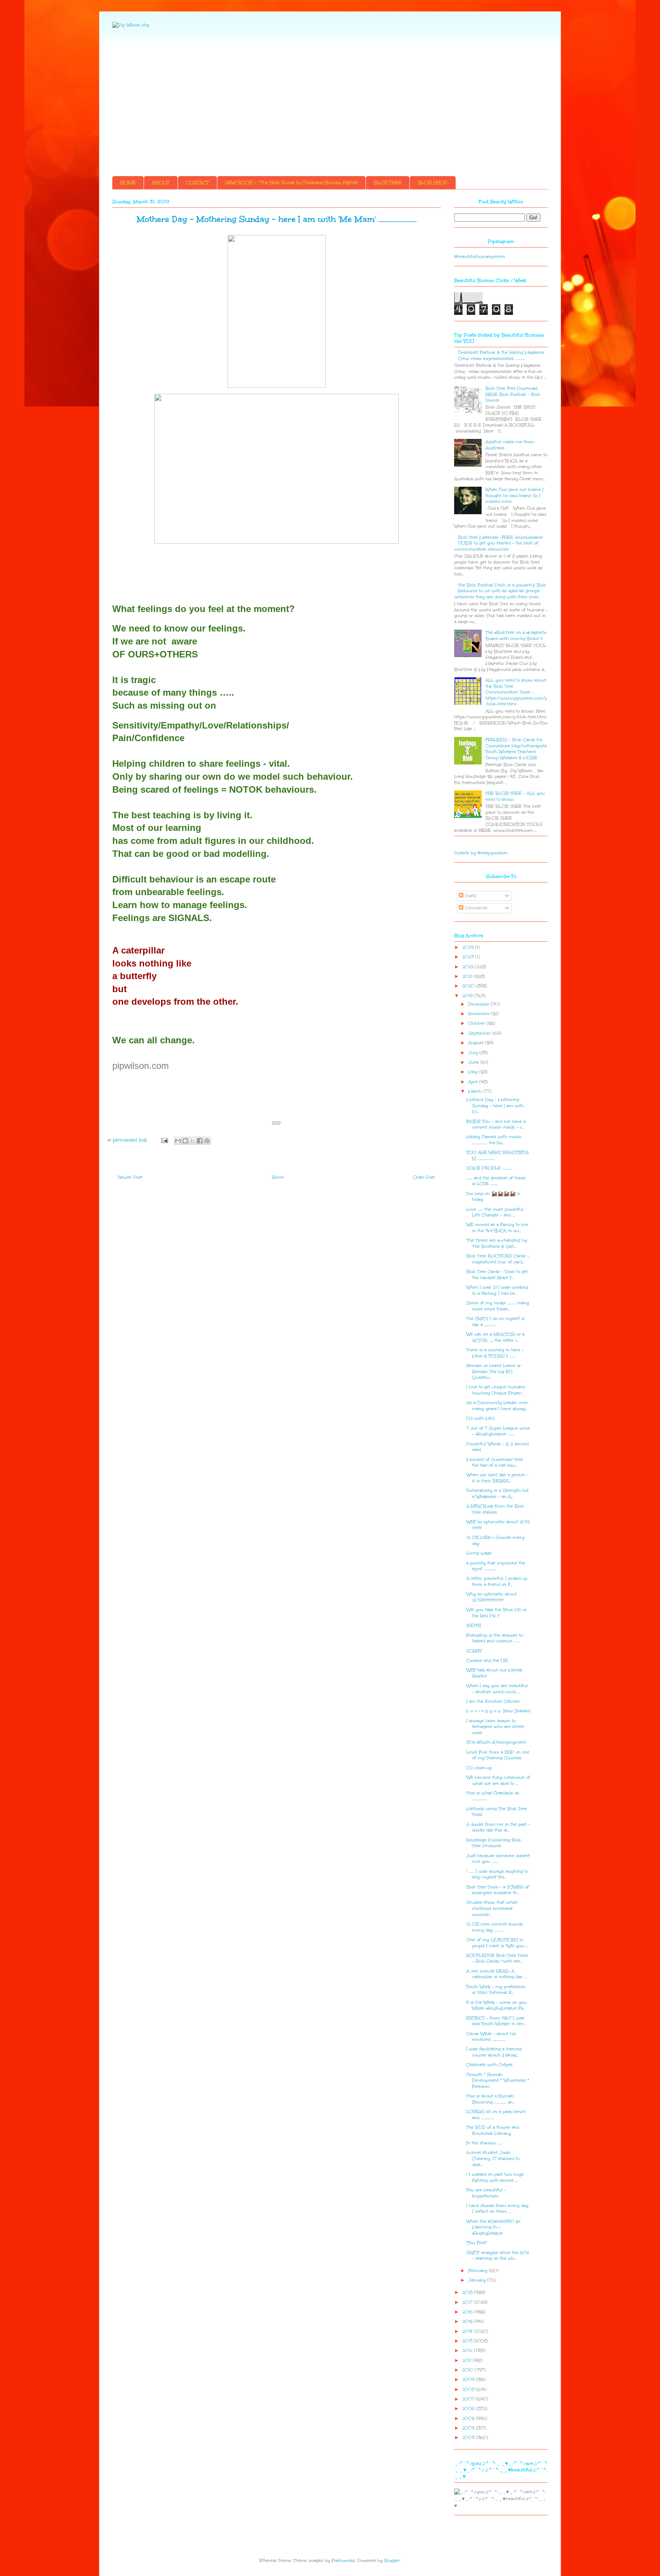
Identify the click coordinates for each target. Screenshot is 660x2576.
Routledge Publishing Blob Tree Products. (494, 1843)
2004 (469, 2428)
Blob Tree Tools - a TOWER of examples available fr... (498, 1890)
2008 (469, 2389)
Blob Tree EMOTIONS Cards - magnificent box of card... (498, 1259)
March (476, 1091)
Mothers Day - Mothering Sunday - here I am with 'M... (495, 1106)
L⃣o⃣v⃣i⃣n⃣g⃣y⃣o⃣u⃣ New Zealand (498, 1711)
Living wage (479, 1553)
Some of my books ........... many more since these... (498, 1306)
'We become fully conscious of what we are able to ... (498, 1780)
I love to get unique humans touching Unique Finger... (496, 1390)
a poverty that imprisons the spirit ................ (496, 1566)
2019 (468, 996)
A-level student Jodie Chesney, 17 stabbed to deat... (493, 2158)
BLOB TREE (388, 183)
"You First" (477, 2243)
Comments (475, 908)
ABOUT (161, 183)
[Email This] (178, 1141)
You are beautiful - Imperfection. (486, 2193)
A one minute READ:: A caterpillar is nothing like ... (496, 1974)
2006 (469, 2408)
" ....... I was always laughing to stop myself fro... (497, 1874)
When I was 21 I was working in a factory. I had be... (497, 1290)
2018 (468, 2292)
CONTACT (197, 183)
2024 (469, 947)
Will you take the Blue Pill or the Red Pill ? (497, 1613)
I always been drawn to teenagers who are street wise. (495, 1727)
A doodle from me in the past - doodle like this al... (498, 1827)
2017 (468, 2302)
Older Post (424, 1177)
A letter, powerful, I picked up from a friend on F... (497, 1581)
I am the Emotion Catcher (493, 1701)
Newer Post (130, 1177)
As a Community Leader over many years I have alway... (497, 1406)
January (478, 2280)
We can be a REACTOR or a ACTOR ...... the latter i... (495, 1337)
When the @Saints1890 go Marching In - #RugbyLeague (493, 2227)
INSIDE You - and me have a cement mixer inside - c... (496, 1124)
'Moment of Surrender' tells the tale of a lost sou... (495, 1463)
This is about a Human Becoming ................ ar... (490, 2099)
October (477, 1023)
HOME (128, 183)
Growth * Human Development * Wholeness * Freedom (498, 2081)
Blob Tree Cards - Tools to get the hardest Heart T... (497, 1275)
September (480, 1033)
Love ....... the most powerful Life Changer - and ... (495, 1212)
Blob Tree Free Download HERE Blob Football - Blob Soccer (513, 394)
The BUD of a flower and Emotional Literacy (493, 2130)
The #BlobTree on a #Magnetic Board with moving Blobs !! (516, 635)
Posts (470, 896)
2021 (468, 976)
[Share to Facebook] (200, 1141)
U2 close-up (479, 1768)
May (474, 1072)
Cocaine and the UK (487, 1660)
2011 (467, 2360)
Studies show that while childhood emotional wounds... (492, 1908)
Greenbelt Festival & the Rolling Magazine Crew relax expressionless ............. (501, 355)
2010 (468, 2370)
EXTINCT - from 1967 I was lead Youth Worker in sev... (496, 2021)
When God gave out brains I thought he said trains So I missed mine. (514, 495)
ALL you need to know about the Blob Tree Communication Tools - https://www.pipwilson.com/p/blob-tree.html (516, 692)
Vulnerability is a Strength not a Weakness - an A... (497, 1494)
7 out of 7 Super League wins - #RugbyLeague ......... (498, 1431)
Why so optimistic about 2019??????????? (492, 1597)
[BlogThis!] (185, 1141)
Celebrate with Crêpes (489, 2065)
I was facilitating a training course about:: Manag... (494, 2052)
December (480, 1004)
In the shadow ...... (484, 2143)
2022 (469, 967)
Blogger (392, 2561)
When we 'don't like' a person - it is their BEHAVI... (497, 1478)
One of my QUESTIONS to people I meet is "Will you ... (497, 1943)
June (474, 1062)
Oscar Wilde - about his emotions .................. (491, 2037)
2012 (468, 2350)
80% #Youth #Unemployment (496, 1742)
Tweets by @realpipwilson (481, 853)
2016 (468, 2312)
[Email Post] (164, 1140)
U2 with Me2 (480, 1418)
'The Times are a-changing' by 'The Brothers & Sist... (497, 1243)
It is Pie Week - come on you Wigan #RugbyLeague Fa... (497, 2005)
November (480, 1014)
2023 (469, 957)
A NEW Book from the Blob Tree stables (495, 1509)
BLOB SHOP (433, 183)
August (477, 1043)
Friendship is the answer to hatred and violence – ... (495, 1638)
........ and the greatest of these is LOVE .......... (496, 1181)
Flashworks (343, 2561)
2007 (469, 2399)
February (479, 2271)
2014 (468, 2331)
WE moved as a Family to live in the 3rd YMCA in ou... (497, 1228)
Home (278, 1177)
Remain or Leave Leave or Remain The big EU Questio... (494, 1371)
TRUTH (474, 1625)
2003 (469, 2438)
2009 (469, 2379)
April (474, 1082)
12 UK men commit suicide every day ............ (495, 1927)
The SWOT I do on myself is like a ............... (496, 1322)
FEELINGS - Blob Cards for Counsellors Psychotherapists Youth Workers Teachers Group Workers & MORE (516, 749)
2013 (468, 2341)
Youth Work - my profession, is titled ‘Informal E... (496, 1990)
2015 (468, 2321)
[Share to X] (192, 1141)
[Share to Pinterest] (207, 1141)
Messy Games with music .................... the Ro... (494, 1140)
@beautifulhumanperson (480, 257)
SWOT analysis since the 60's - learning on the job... (498, 2256)
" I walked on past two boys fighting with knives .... (495, 2177)
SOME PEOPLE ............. (489, 1168)
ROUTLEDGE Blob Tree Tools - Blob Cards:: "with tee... (497, 1958)
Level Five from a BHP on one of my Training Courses (498, 1755)
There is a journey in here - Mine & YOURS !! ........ (495, 1353)
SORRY (474, 1651)
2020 (469, 986)
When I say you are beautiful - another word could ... (497, 1689)
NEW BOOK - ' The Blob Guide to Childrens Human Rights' (291, 183)
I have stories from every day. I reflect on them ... (498, 2209)
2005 (469, 2418)
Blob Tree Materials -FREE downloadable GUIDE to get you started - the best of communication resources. (498, 543)
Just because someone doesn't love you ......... (498, 1859)
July (474, 1053)
